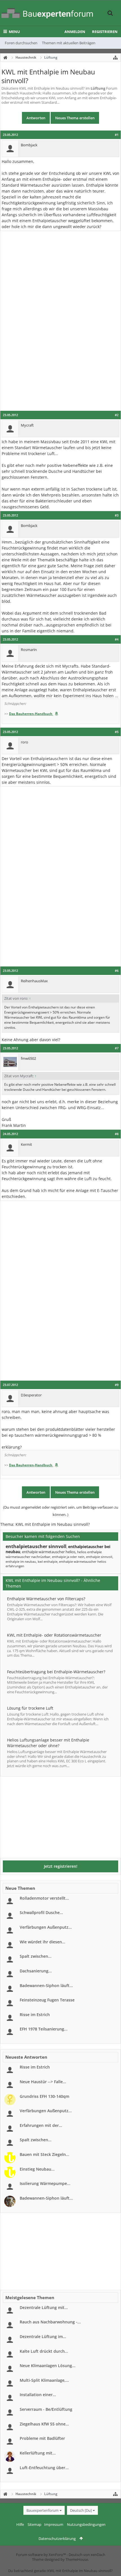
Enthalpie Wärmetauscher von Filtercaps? (46, 1599)
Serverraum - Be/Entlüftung (46, 2409)
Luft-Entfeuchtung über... (44, 2468)
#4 (117, 639)
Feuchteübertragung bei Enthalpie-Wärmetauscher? (56, 1672)
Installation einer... (38, 2395)
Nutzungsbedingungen (86, 2524)
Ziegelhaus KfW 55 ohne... (44, 2424)
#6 (117, 971)
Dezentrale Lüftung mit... (44, 2307)
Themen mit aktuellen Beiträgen (69, 43)
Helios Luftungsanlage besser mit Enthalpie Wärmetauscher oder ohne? (48, 1743)
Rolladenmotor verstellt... (44, 1898)
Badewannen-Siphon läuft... (46, 1985)
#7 (117, 1048)
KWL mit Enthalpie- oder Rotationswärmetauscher (54, 1635)
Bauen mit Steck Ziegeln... (44, 2154)
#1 (117, 135)
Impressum (54, 2524)
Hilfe (20, 2524)
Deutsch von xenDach (87, 2555)
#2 (117, 415)
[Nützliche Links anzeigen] (115, 58)
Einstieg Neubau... (37, 2169)
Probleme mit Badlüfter (42, 2438)
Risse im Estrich (35, 2015)
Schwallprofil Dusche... (41, 1912)
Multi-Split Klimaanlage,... (44, 2380)
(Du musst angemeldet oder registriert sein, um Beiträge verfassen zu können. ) (61, 1511)
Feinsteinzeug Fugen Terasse (47, 2000)
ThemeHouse (77, 2559)
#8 (117, 1134)
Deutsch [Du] (81, 2510)
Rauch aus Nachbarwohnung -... (50, 2322)
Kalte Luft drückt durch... (44, 2351)
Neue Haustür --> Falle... (43, 2082)
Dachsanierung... (36, 1971)
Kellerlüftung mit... (38, 2453)
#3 (117, 515)
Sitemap (34, 2524)
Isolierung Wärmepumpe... (45, 2183)
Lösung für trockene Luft (30, 1708)
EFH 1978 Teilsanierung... (44, 2029)
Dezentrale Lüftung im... (43, 2336)
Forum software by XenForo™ (41, 2555)
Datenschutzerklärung (57, 2539)
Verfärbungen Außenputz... (46, 1927)
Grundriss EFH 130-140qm (44, 2096)
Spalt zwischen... (36, 1956)
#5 (117, 732)
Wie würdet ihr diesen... (42, 1942)
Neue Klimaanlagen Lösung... (48, 2366)
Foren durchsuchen (21, 43)
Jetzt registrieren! (61, 1866)
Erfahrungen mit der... (41, 2125)
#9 (117, 1385)
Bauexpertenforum (42, 2510)
